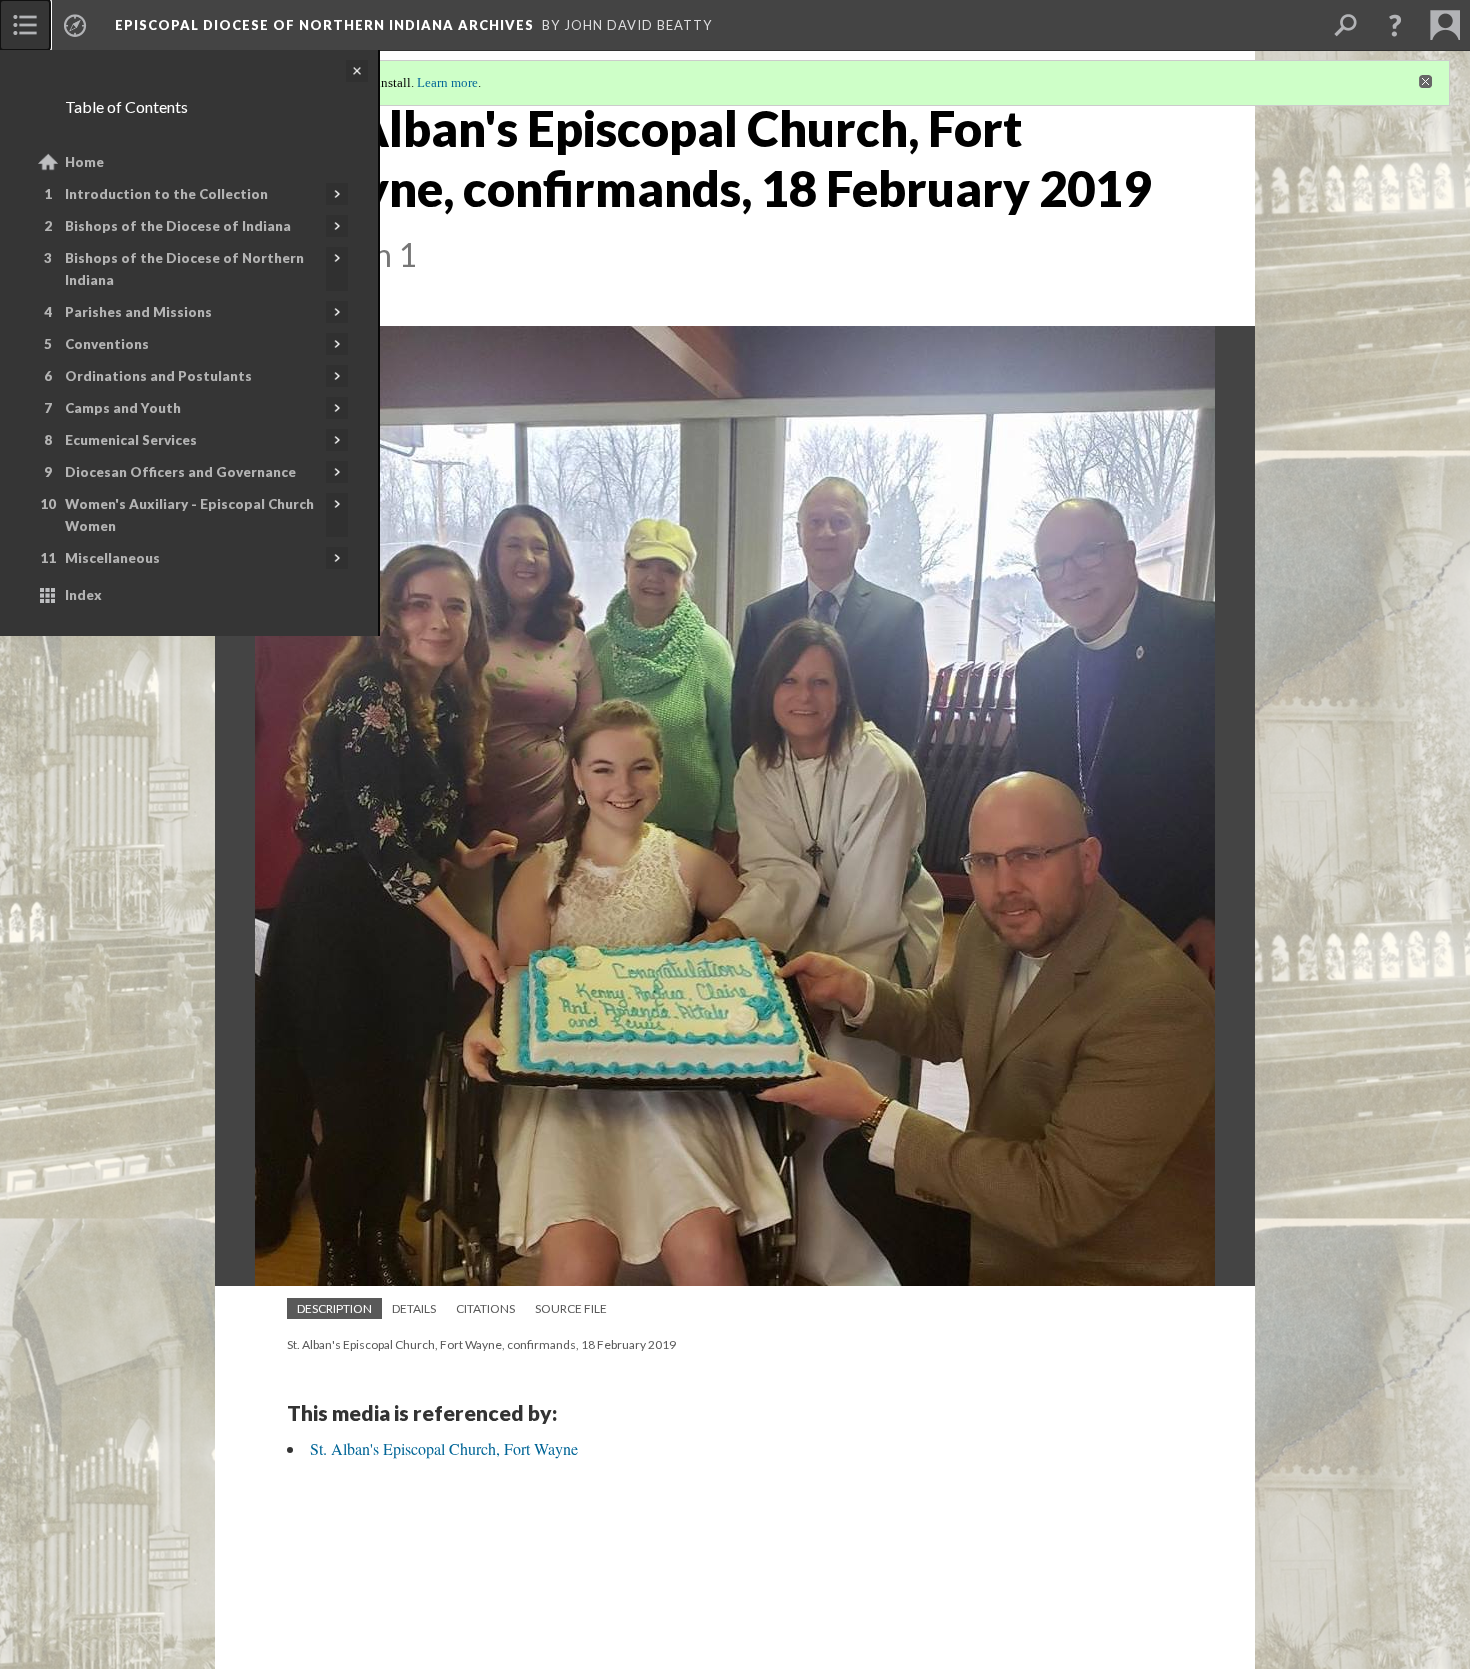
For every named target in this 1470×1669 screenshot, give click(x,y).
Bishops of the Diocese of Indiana (178, 226)
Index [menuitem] (83, 595)
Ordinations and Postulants (158, 376)
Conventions (107, 344)
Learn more (447, 82)
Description (334, 1308)
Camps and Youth (123, 408)
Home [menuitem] (84, 162)
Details (414, 1308)
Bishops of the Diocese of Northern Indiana (184, 269)
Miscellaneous (112, 558)
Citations (485, 1308)
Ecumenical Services (131, 440)
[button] (1395, 25)
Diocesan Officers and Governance (180, 472)
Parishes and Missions (138, 312)
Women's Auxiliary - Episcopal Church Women (189, 515)
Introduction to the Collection (166, 194)
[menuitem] (25, 25)
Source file (571, 1308)
